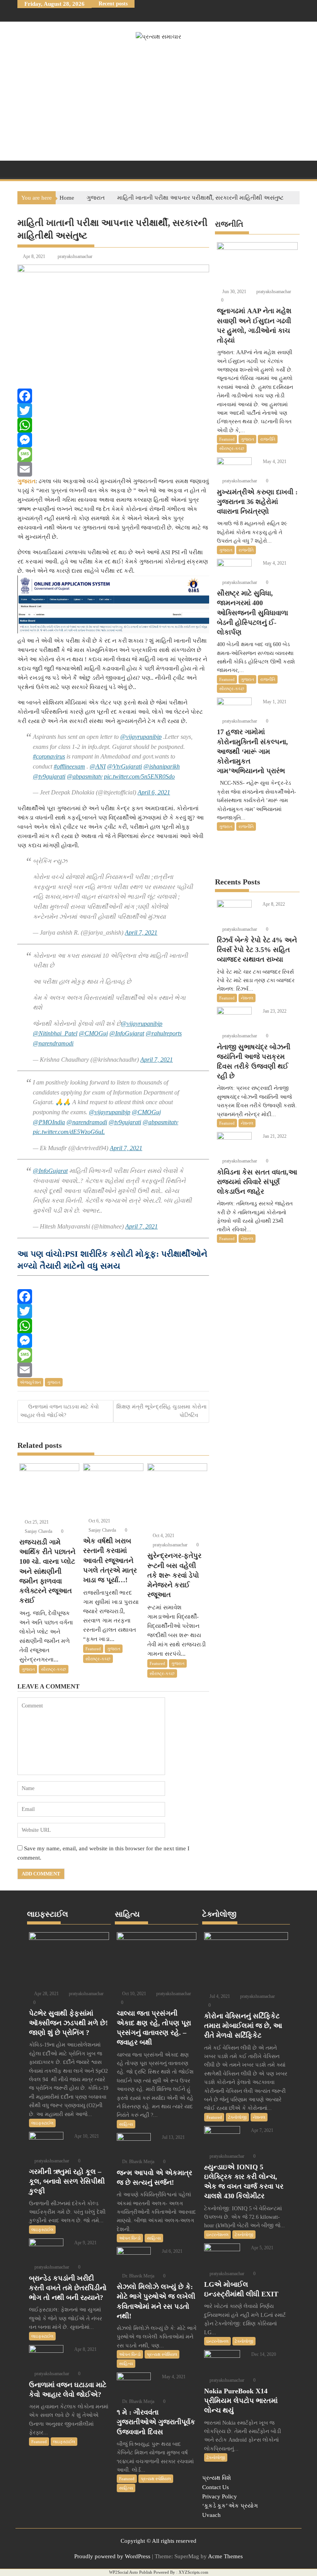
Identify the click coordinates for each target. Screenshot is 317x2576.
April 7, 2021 (141, 932)
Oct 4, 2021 (163, 1536)
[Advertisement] (158, 99)
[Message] (113, 455)
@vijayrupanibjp (141, 737)
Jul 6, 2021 (172, 2251)
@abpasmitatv (85, 776)
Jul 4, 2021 (219, 1996)
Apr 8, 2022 (273, 904)
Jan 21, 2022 (274, 1136)
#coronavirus (49, 756)
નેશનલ (247, 998)
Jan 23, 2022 (274, 1011)
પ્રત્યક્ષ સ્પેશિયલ (162, 2354)
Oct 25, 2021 (36, 1522)
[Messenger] (113, 440)
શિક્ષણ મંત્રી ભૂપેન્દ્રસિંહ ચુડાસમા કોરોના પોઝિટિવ (161, 1411)
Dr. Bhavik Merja (138, 2162)
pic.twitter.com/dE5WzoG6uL (69, 1132)
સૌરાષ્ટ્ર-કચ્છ (54, 1669)
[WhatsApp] (113, 425)
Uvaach (211, 2515)
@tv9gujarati (49, 776)
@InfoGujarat (127, 1033)
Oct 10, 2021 (134, 1994)
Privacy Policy (220, 2496)
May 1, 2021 (274, 702)
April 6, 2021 (154, 792)
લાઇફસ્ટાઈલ (42, 2123)
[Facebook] (113, 396)
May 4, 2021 (274, 462)
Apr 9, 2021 (85, 2243)
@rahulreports (164, 1033)
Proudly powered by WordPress (112, 2556)
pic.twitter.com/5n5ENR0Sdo (139, 776)
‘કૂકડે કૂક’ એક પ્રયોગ (230, 2506)
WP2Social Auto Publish (131, 2572)
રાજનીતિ (268, 439)
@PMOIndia (49, 1122)
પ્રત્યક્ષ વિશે (217, 2478)
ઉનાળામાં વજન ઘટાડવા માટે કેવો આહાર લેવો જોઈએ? (60, 1411)
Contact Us (216, 2487)
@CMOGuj (93, 1033)
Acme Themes (225, 2556)
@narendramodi (53, 1043)
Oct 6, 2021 (99, 1521)
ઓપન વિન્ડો (130, 2238)
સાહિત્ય (126, 2124)
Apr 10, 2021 (86, 2136)
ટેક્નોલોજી (237, 2117)
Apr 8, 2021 (85, 2349)
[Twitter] (113, 411)
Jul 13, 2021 (173, 2137)
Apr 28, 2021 (46, 1994)
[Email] (113, 469)
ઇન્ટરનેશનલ (217, 2235)
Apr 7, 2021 (262, 2130)
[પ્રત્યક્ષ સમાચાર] (25, 169)
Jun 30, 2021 (234, 292)
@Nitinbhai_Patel (55, 1033)
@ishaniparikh (162, 766)
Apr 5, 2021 (262, 2248)
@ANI (98, 766)
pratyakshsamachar (75, 256)
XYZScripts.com (193, 2572)
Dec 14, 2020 (263, 2354)
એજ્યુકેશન (30, 1382)
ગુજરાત (54, 1382)
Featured (93, 1649)
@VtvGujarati (124, 766)
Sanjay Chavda (38, 1531)
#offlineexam (69, 766)
